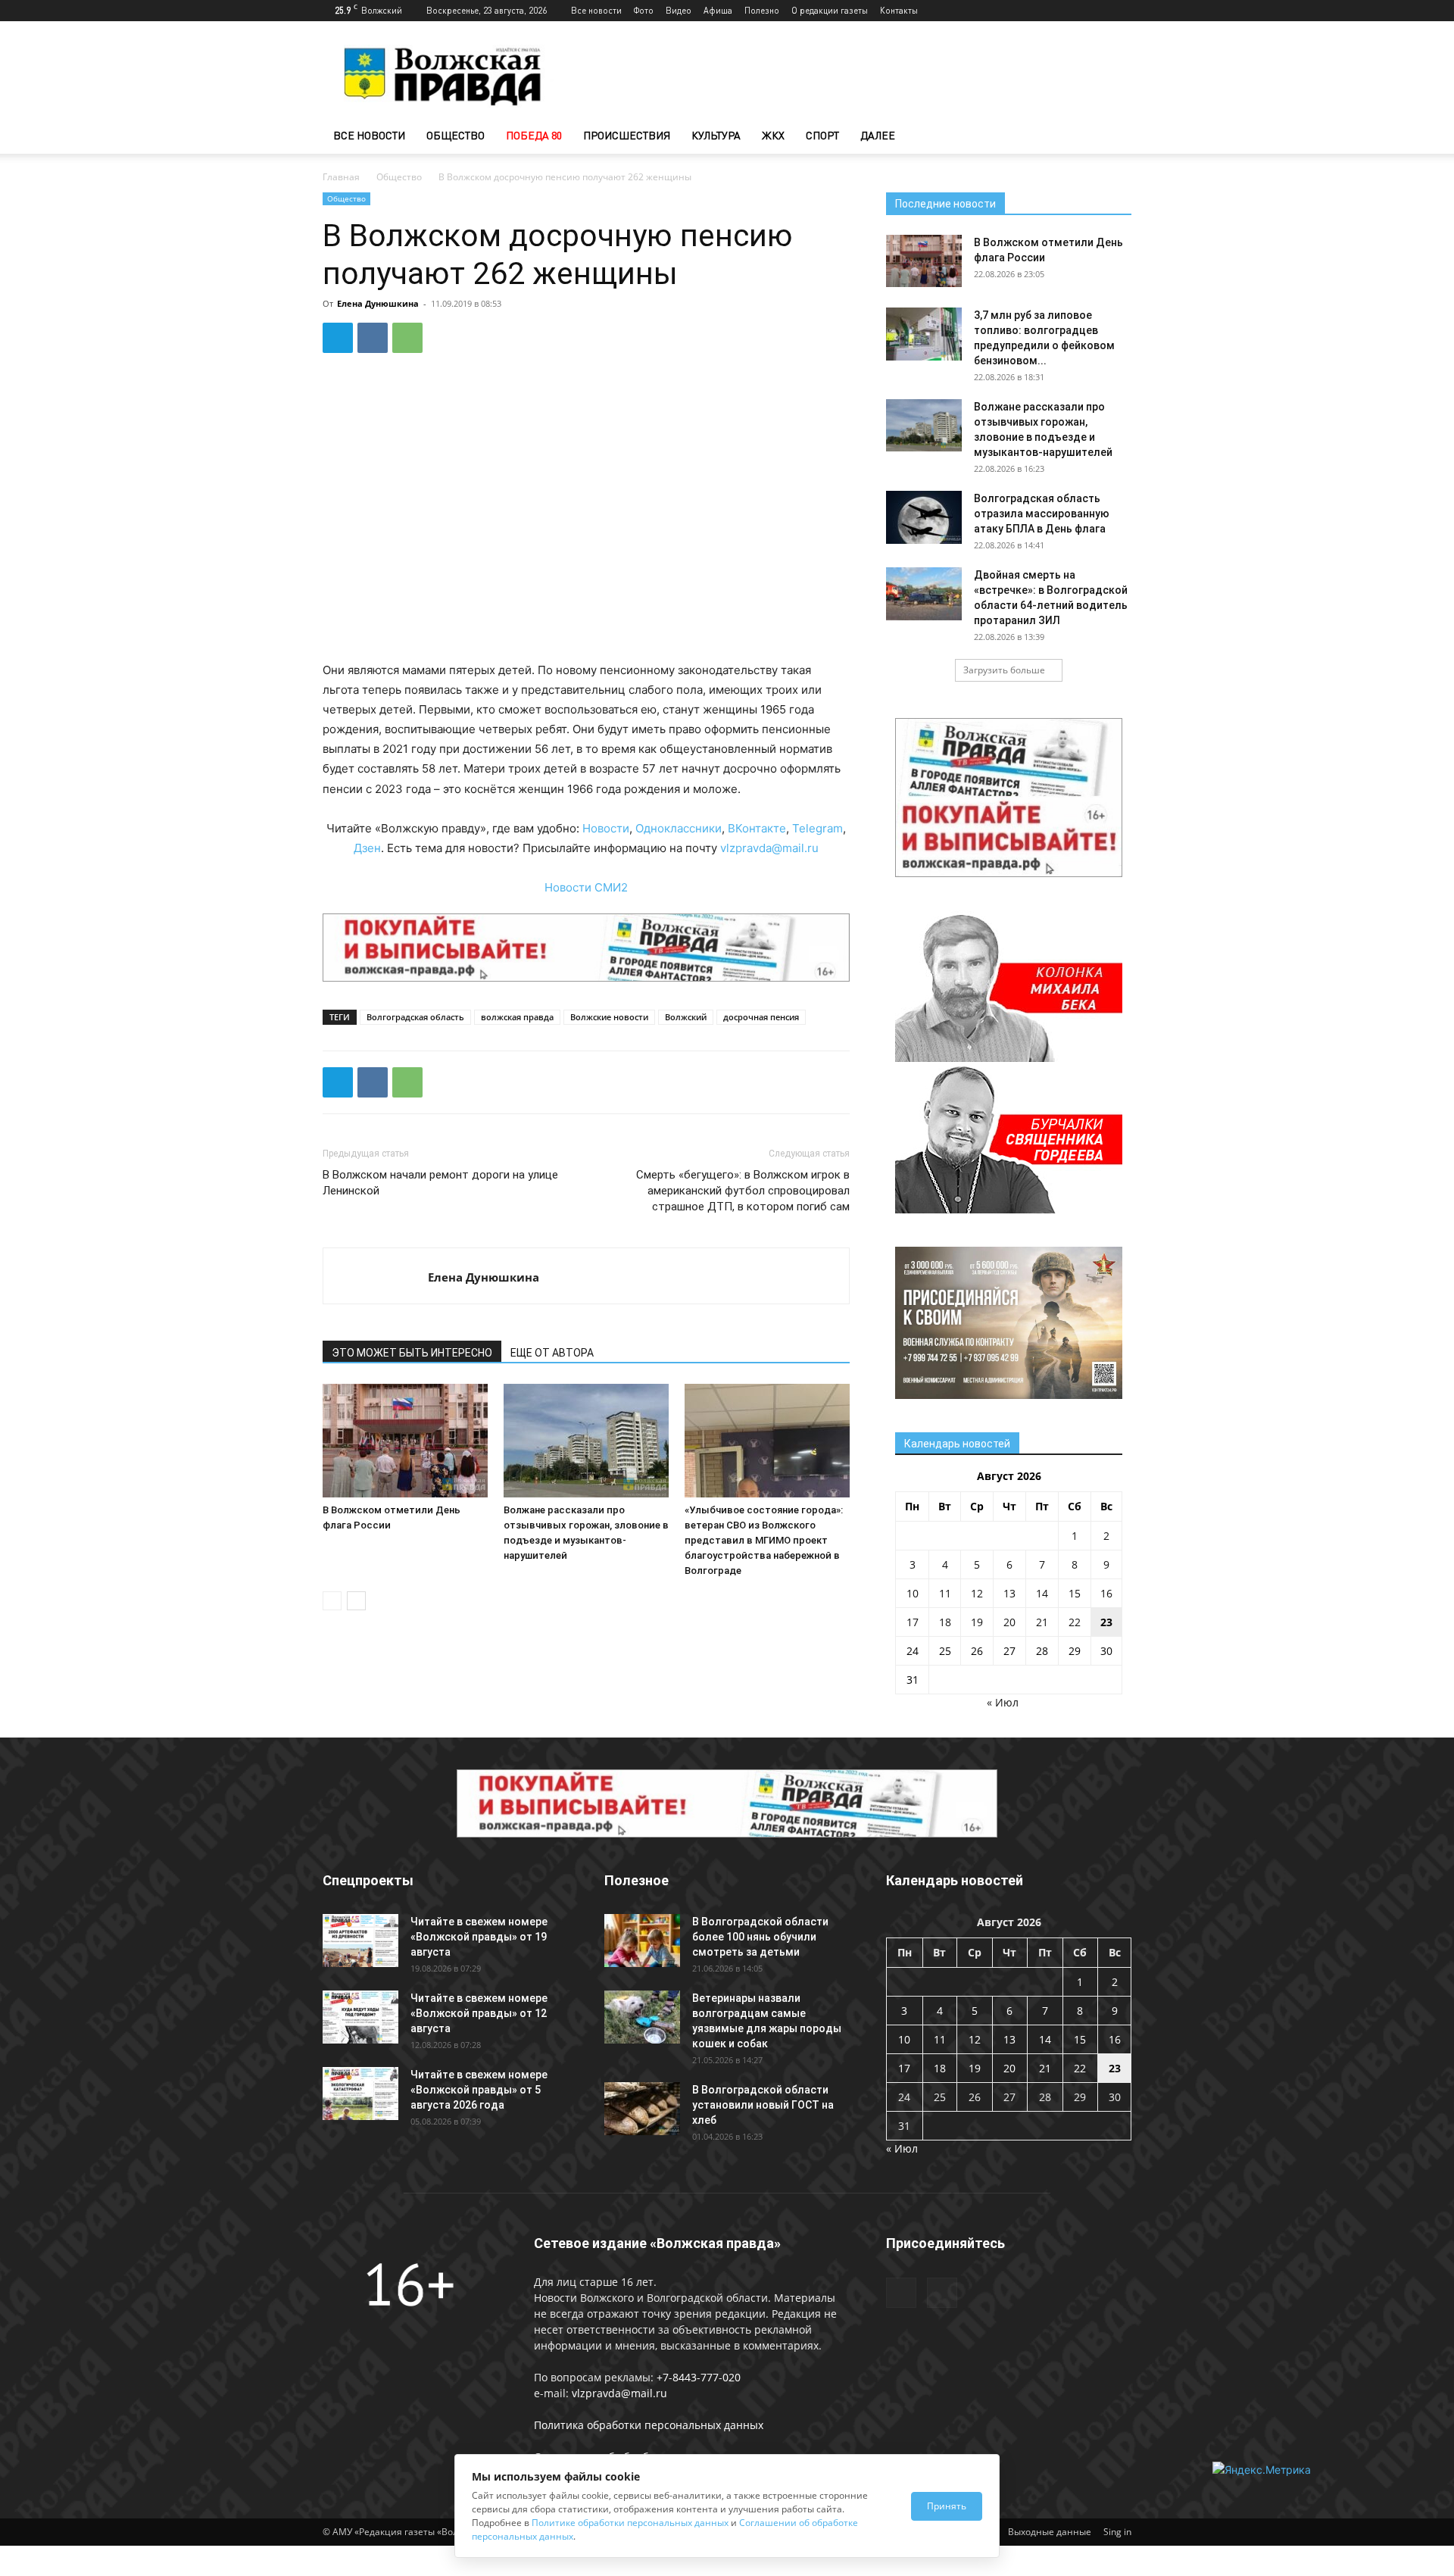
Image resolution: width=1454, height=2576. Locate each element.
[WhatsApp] (407, 338)
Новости (606, 828)
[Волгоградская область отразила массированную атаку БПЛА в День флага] (924, 517)
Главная (341, 177)
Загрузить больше (1004, 670)
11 (945, 1593)
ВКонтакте (757, 828)
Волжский (686, 1017)
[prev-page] (332, 1601)
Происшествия (627, 135)
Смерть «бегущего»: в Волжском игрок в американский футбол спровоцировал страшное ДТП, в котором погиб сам (743, 1191)
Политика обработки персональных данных (649, 2425)
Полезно (762, 10)
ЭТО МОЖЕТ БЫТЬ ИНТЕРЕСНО (412, 1353)
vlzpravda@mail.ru (769, 848)
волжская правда (517, 1017)
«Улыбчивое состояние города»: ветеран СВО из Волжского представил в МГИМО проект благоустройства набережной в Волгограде (764, 1540)
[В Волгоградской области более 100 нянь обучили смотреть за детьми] (642, 1941)
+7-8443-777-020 (699, 2377)
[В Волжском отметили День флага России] (405, 1441)
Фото (644, 10)
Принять (947, 2506)
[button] (1113, 137)
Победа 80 (534, 135)
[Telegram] (1095, 11)
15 (1075, 1593)
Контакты (899, 10)
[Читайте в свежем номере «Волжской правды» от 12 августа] (360, 2017)
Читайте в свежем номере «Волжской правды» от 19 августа (479, 1937)
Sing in (1117, 2532)
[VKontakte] (1120, 11)
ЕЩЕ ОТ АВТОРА (552, 1353)
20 (1009, 1622)
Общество (456, 135)
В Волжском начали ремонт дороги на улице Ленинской (440, 1183)
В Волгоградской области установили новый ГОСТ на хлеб (763, 2105)
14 (1042, 1593)
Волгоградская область (415, 1017)
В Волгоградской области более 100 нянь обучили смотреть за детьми (760, 1937)
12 (977, 1593)
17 (913, 1622)
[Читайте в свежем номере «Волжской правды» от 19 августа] (360, 1941)
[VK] (373, 338)
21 (1042, 1622)
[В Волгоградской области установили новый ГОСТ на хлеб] (642, 2109)
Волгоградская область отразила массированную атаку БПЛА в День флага (1042, 514)
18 (945, 1622)
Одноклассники (679, 828)
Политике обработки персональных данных (630, 2523)
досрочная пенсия (761, 1017)
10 (913, 1593)
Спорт (822, 135)
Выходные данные (1050, 2532)
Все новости (596, 10)
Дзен (367, 848)
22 (1075, 1622)
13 (1009, 1593)
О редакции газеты (830, 10)
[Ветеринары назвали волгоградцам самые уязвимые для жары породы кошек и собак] (642, 2017)
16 (1106, 1593)
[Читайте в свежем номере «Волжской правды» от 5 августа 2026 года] (360, 2094)
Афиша (718, 10)
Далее (878, 135)
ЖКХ (773, 135)
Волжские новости (609, 1017)
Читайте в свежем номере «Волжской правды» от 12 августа (479, 2013)
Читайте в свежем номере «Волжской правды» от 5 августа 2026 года (479, 2090)
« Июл (1003, 1702)
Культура (716, 135)
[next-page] (356, 1601)
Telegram (817, 828)
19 (977, 1622)
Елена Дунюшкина (378, 303)
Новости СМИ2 (586, 887)
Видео (679, 10)
